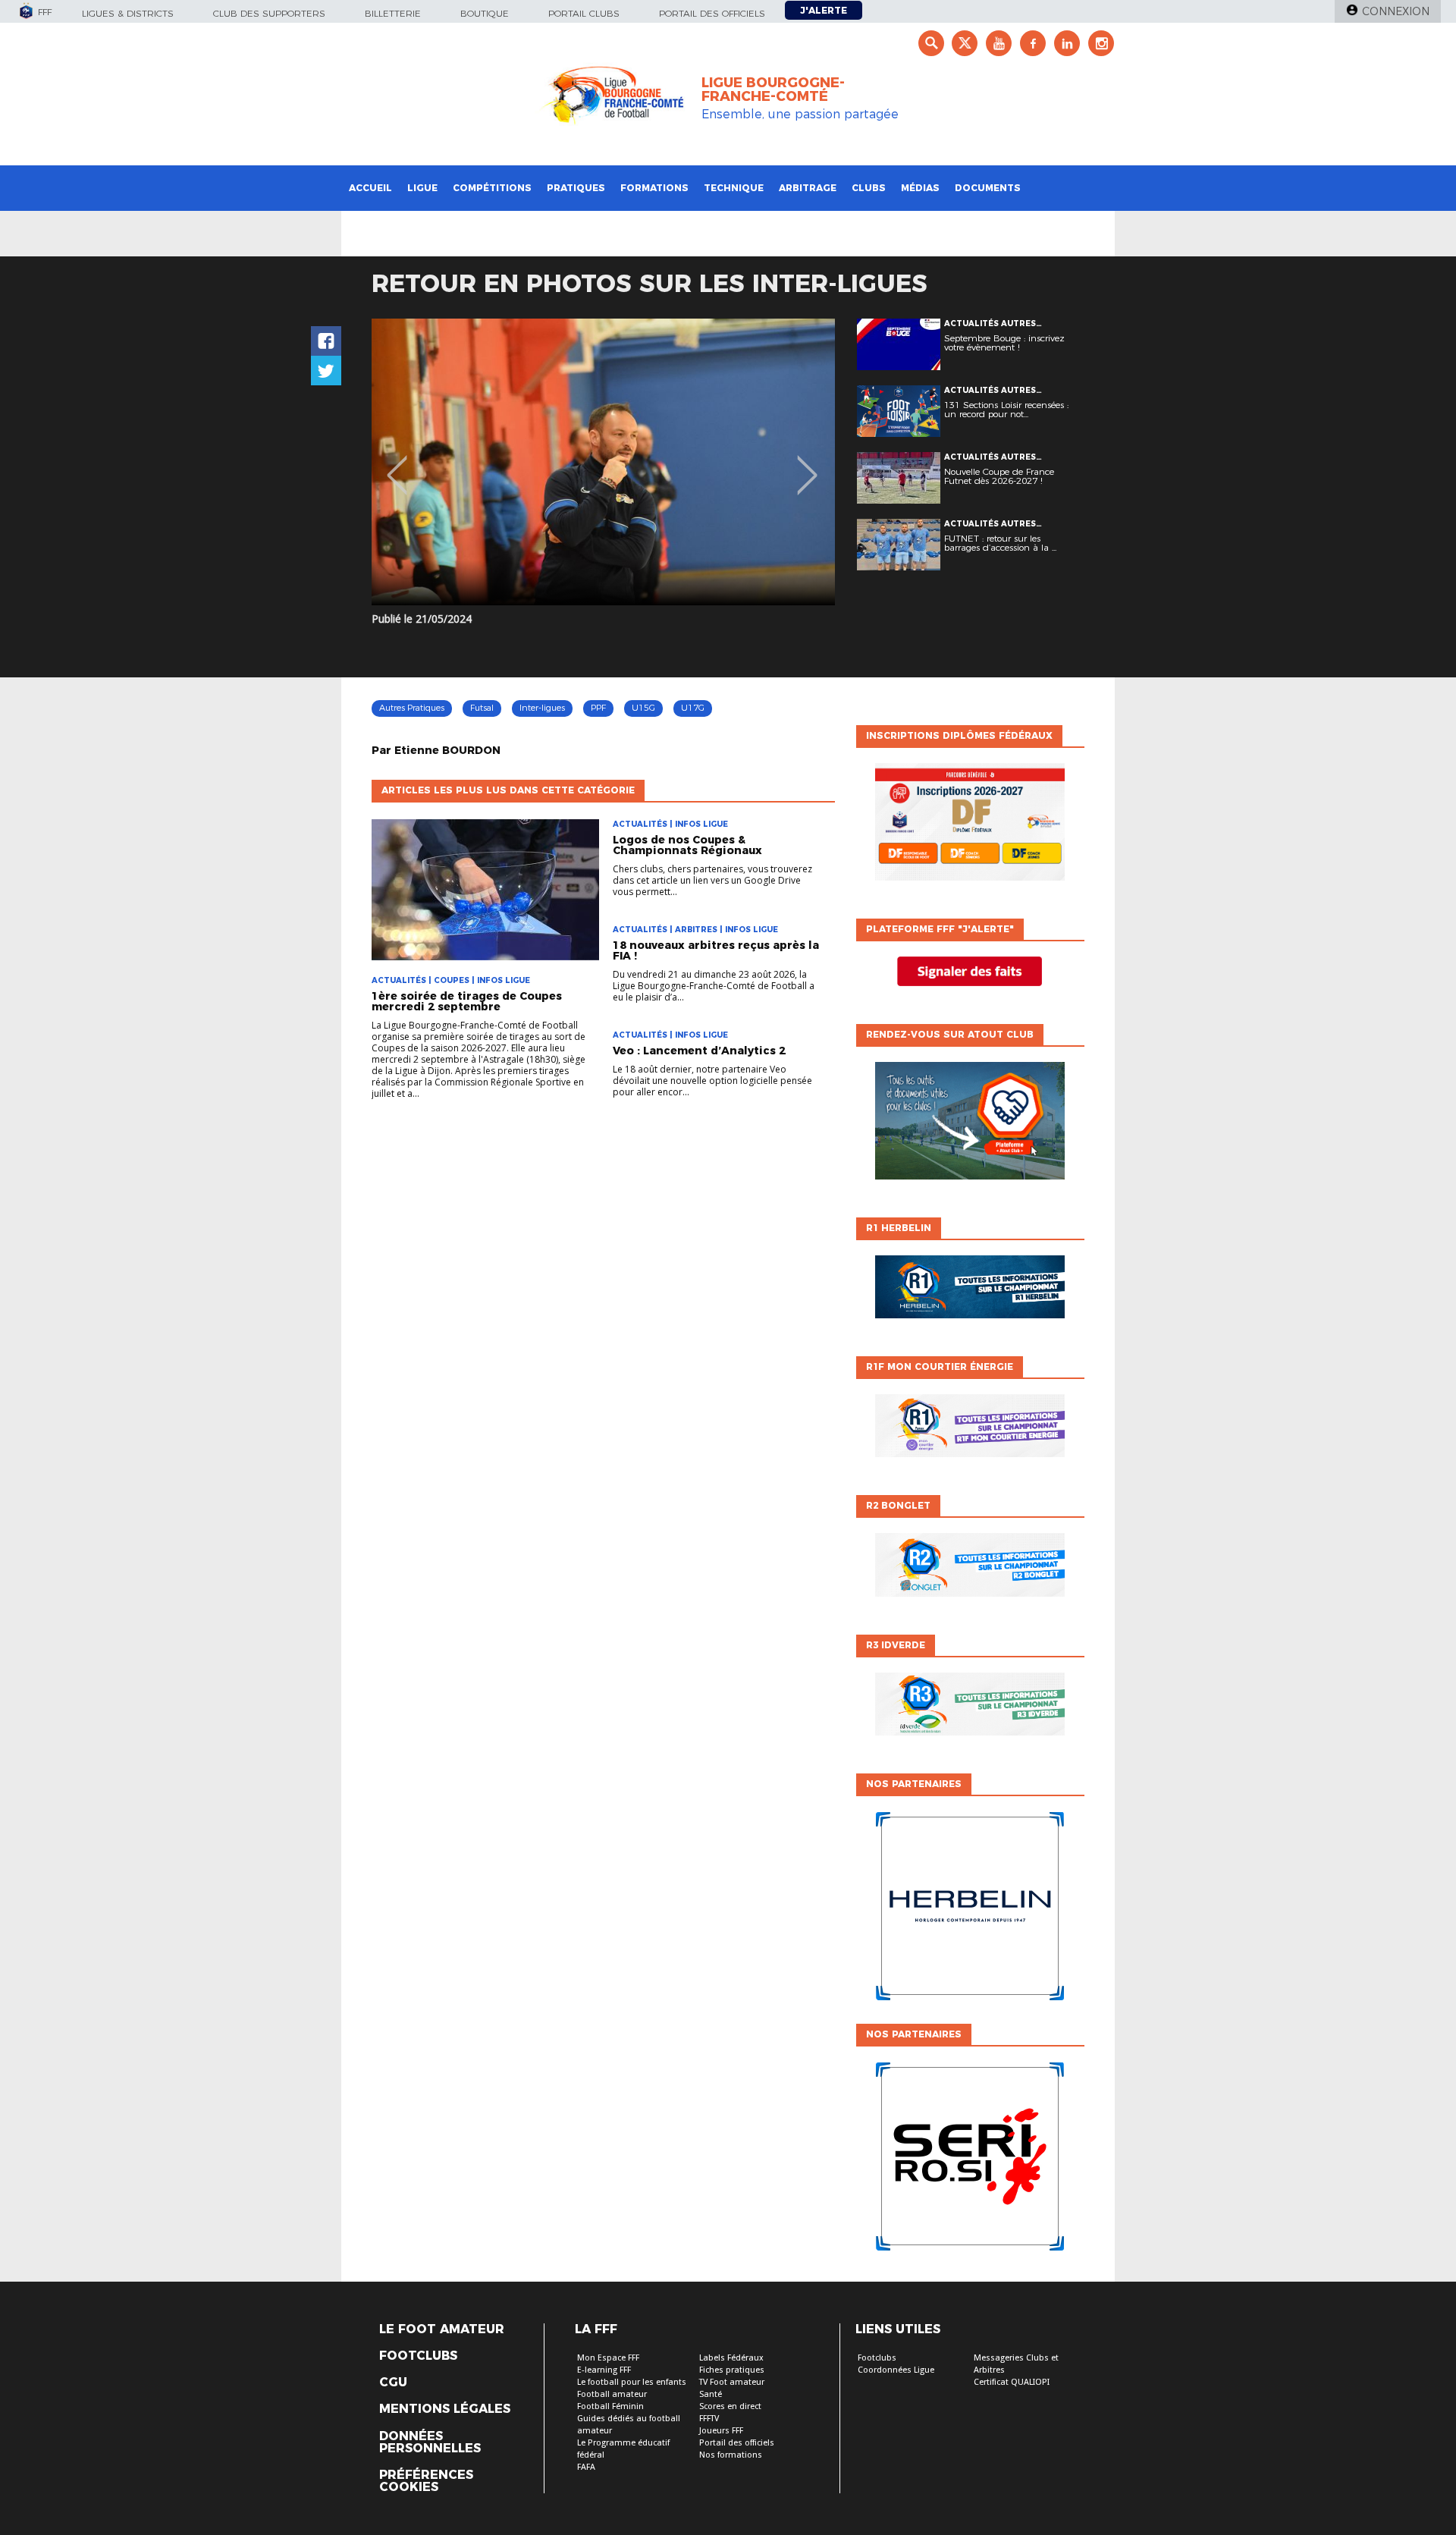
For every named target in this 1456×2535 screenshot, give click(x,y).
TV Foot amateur (732, 2382)
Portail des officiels (712, 13)
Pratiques (576, 188)
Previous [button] (397, 464)
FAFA (586, 2467)
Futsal (482, 708)
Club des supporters (269, 13)
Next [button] (807, 464)
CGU (393, 2383)
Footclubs (418, 2356)
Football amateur (612, 2394)
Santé (711, 2394)
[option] (603, 462)
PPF (598, 708)
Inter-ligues (542, 708)
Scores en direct (730, 2406)
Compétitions (492, 188)
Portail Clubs (584, 13)
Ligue (422, 188)
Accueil (370, 188)
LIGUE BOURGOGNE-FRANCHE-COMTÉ (773, 90)
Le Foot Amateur (442, 2329)
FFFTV (709, 2419)
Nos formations (731, 2455)
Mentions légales (445, 2409)
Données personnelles (430, 2442)
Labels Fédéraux (731, 2358)
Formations (654, 188)
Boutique (485, 13)
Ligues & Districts (128, 13)
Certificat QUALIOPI (1012, 2382)
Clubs (869, 188)
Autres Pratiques (412, 708)
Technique (734, 188)
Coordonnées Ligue (896, 2370)
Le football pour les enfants (632, 2382)
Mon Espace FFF (608, 2358)
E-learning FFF (604, 2370)
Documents (988, 188)
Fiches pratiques (732, 2370)
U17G (693, 708)
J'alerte (824, 10)
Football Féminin (610, 2406)
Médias (920, 188)
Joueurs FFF (721, 2431)
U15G (643, 708)
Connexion (1396, 11)
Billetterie (393, 13)
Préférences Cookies (426, 2481)
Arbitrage (808, 188)
